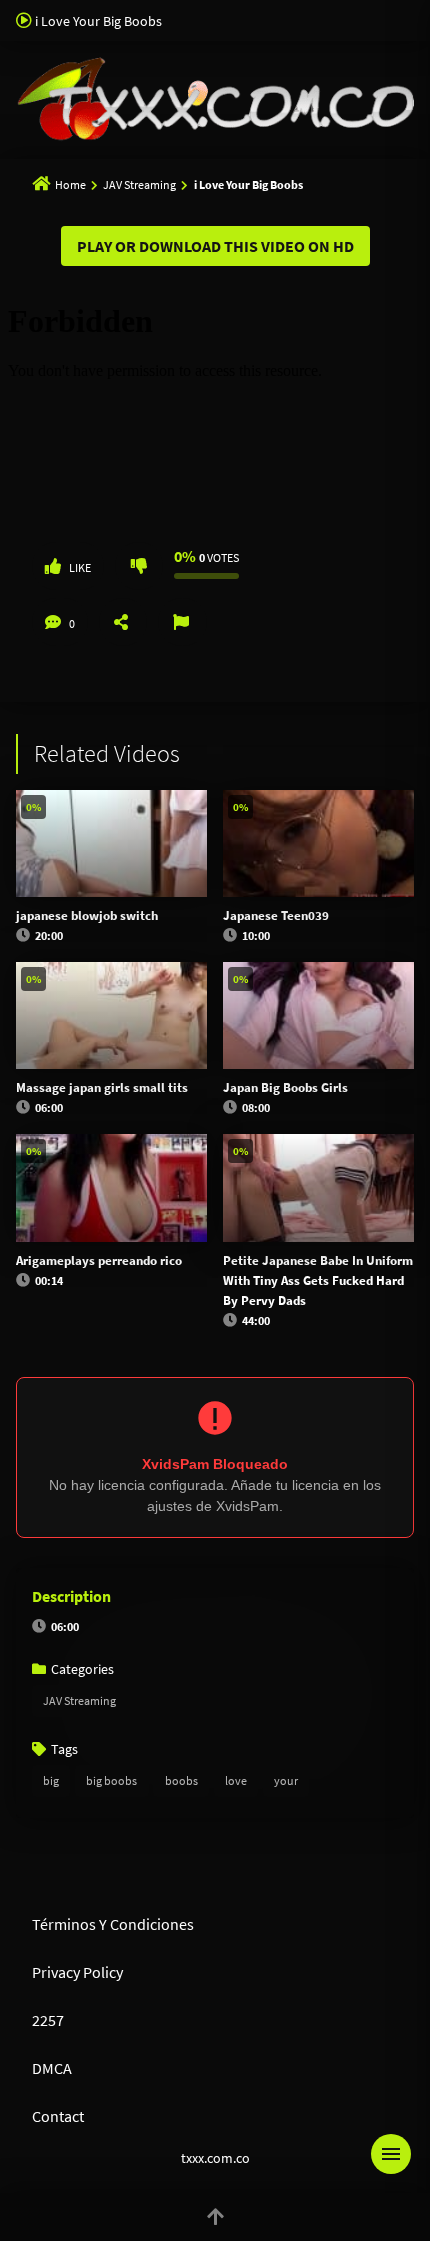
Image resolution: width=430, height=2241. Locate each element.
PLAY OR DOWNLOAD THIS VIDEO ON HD (215, 246)
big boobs (111, 1780)
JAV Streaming (139, 184)
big (51, 1780)
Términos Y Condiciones (113, 1924)
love (236, 1780)
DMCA (52, 2068)
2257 (48, 2020)
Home (70, 184)
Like (80, 567)
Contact (58, 2116)
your (286, 1780)
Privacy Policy (77, 1972)
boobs (181, 1780)
